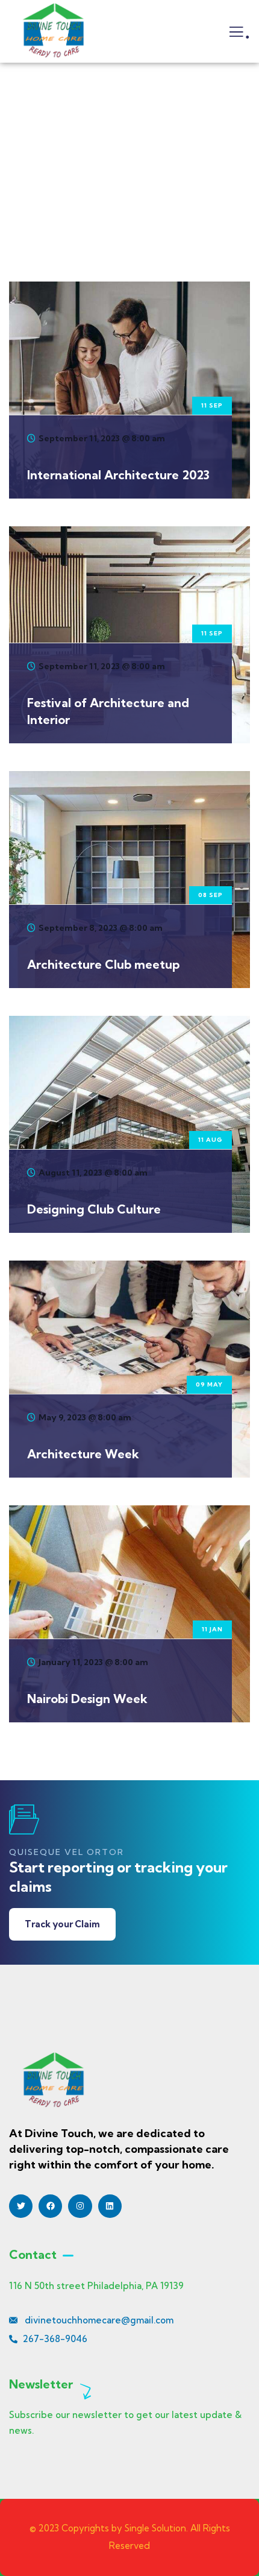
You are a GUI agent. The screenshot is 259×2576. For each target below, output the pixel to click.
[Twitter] (21, 2206)
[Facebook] (50, 2206)
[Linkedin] (110, 2206)
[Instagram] (80, 2206)
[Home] (53, 31)
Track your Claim (62, 1924)
